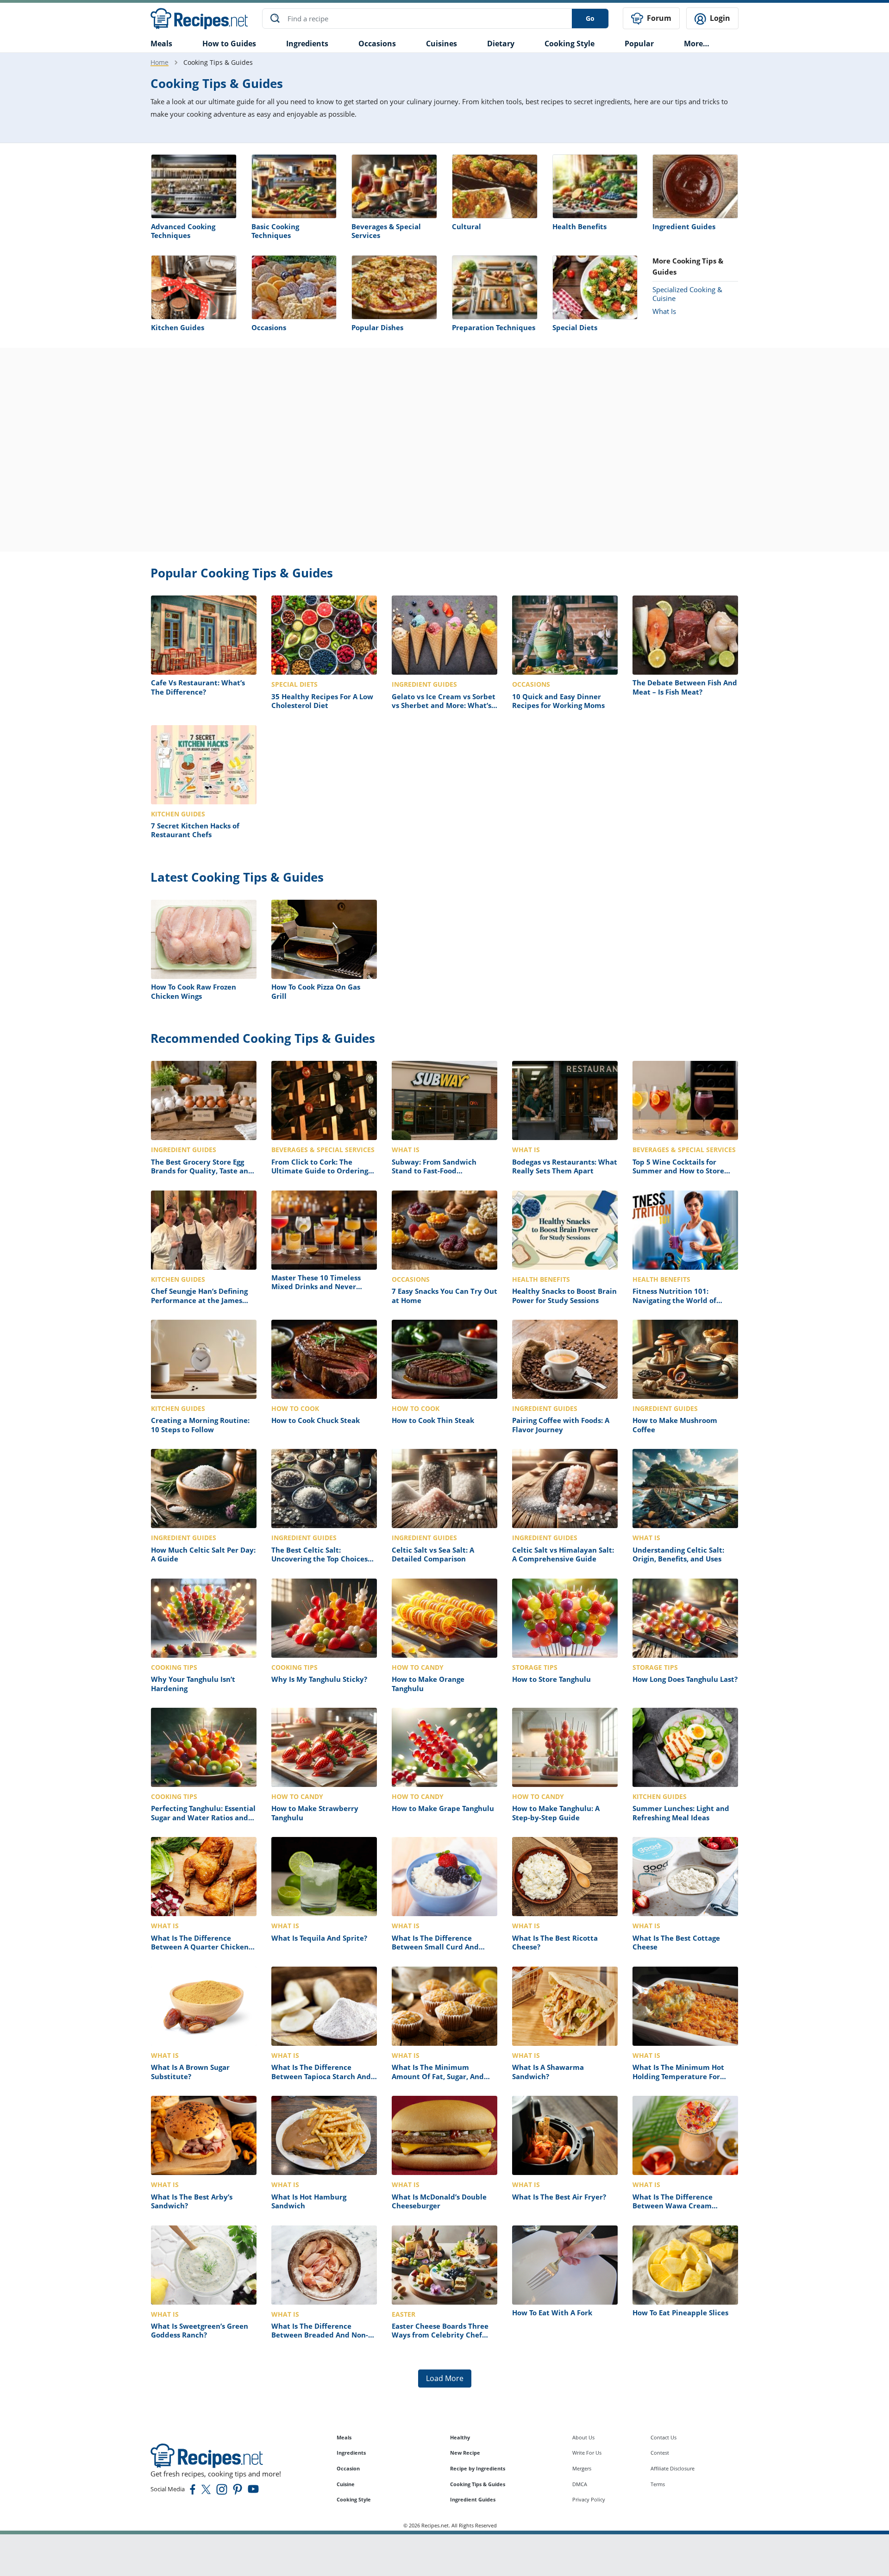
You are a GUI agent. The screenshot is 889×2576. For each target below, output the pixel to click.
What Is (664, 311)
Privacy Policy (589, 2499)
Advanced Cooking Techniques (183, 231)
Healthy (460, 2437)
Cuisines (441, 44)
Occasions (377, 44)
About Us (583, 2437)
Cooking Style (354, 2499)
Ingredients (307, 44)
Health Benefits (579, 226)
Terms (658, 2484)
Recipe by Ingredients (478, 2468)
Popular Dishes (377, 327)
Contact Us (664, 2437)
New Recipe (465, 2453)
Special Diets (575, 327)
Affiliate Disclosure (673, 2468)
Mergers (582, 2468)
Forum (658, 18)
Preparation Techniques (494, 327)
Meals (344, 2437)
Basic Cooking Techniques (275, 231)
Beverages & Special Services (386, 231)
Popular (639, 44)
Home (160, 62)
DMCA (580, 2484)
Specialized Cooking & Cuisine (687, 294)
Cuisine (346, 2484)
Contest (660, 2453)
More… (697, 44)
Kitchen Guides (178, 327)
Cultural (466, 226)
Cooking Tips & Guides (478, 2484)
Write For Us (587, 2453)
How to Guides (229, 44)
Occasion (348, 2468)
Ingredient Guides (684, 226)
